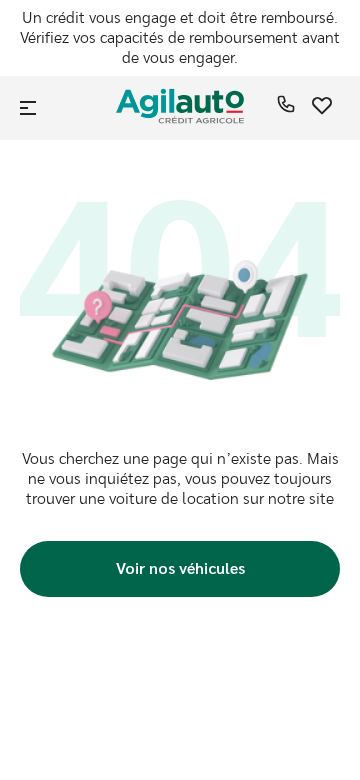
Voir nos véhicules (180, 567)
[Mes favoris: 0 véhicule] (322, 108)
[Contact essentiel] (286, 108)
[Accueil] (180, 108)
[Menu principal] (30, 108)
